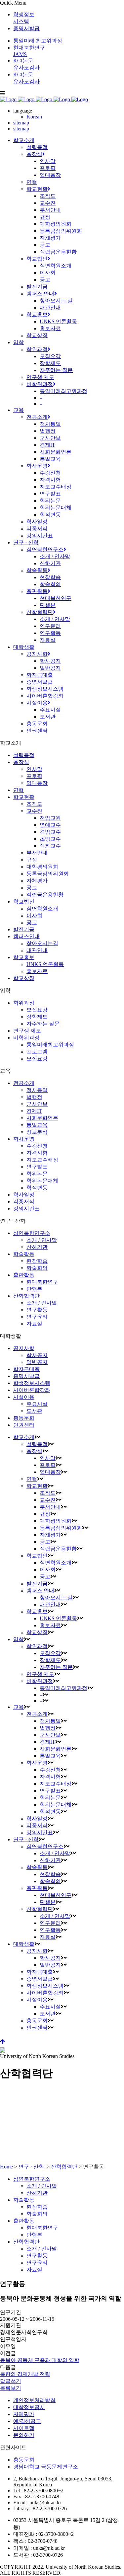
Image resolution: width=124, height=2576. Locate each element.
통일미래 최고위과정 (38, 41)
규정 (32, 860)
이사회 (34, 915)
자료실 (34, 1324)
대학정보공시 (29, 2407)
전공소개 (24, 1083)
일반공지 (37, 1362)
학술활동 (24, 1254)
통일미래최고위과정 (50, 1045)
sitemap (21, 123)
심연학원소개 (42, 909)
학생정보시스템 (32, 1383)
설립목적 (24, 755)
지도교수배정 (42, 1160)
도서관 (34, 1411)
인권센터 (24, 1425)
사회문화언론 (42, 1118)
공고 (32, 888)
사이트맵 (24, 2428)
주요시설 (37, 1404)
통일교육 (37, 1125)
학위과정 (24, 1003)
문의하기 (24, 2435)
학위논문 (37, 1174)
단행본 (34, 1289)
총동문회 (24, 1418)
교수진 (34, 811)
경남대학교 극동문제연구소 (46, 2467)
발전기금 (24, 929)
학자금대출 (26, 1369)
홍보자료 (37, 971)
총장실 (21, 762)
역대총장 (37, 783)
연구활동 (37, 1310)
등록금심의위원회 (48, 874)
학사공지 (37, 1355)
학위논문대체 (42, 1181)
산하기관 (37, 1247)
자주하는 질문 (43, 1024)
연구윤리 (37, 1317)
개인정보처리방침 (34, 2400)
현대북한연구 (42, 1282)
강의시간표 (26, 1209)
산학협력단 (26, 1296)
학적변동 (37, 1188)
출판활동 (24, 1275)
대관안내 (37, 950)
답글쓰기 (11, 2381)
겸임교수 (50, 832)
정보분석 (37, 1132)
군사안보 (37, 1104)
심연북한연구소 (32, 1233)
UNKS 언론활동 (45, 964)
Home (6, 2167)
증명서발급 (26, 28)
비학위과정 (26, 1038)
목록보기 (11, 2388)
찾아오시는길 (42, 943)
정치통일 (37, 1090)
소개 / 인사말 (42, 1240)
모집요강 (37, 1010)
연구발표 (37, 1167)
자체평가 (37, 881)
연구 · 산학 (31, 2167)
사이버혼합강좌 (32, 1390)
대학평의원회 (42, 867)
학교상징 (24, 978)
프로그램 (37, 1052)
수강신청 (37, 1146)
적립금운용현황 (45, 895)
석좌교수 (50, 846)
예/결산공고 (27, 2421)
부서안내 (37, 853)
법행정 (34, 1097)
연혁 (19, 790)
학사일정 (24, 1195)
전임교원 (50, 818)
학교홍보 (24, 957)
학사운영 (24, 1139)
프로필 (34, 776)
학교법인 (24, 902)
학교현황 (24, 797)
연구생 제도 (27, 1031)
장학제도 (37, 1017)
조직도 (34, 804)
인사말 (34, 769)
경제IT (34, 1111)
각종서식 (24, 1202)
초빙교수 (50, 839)
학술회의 (37, 1268)
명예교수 (50, 825)
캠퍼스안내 (26, 936)
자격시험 (37, 1153)
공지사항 (24, 1348)
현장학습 (37, 1261)
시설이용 (24, 1397)
